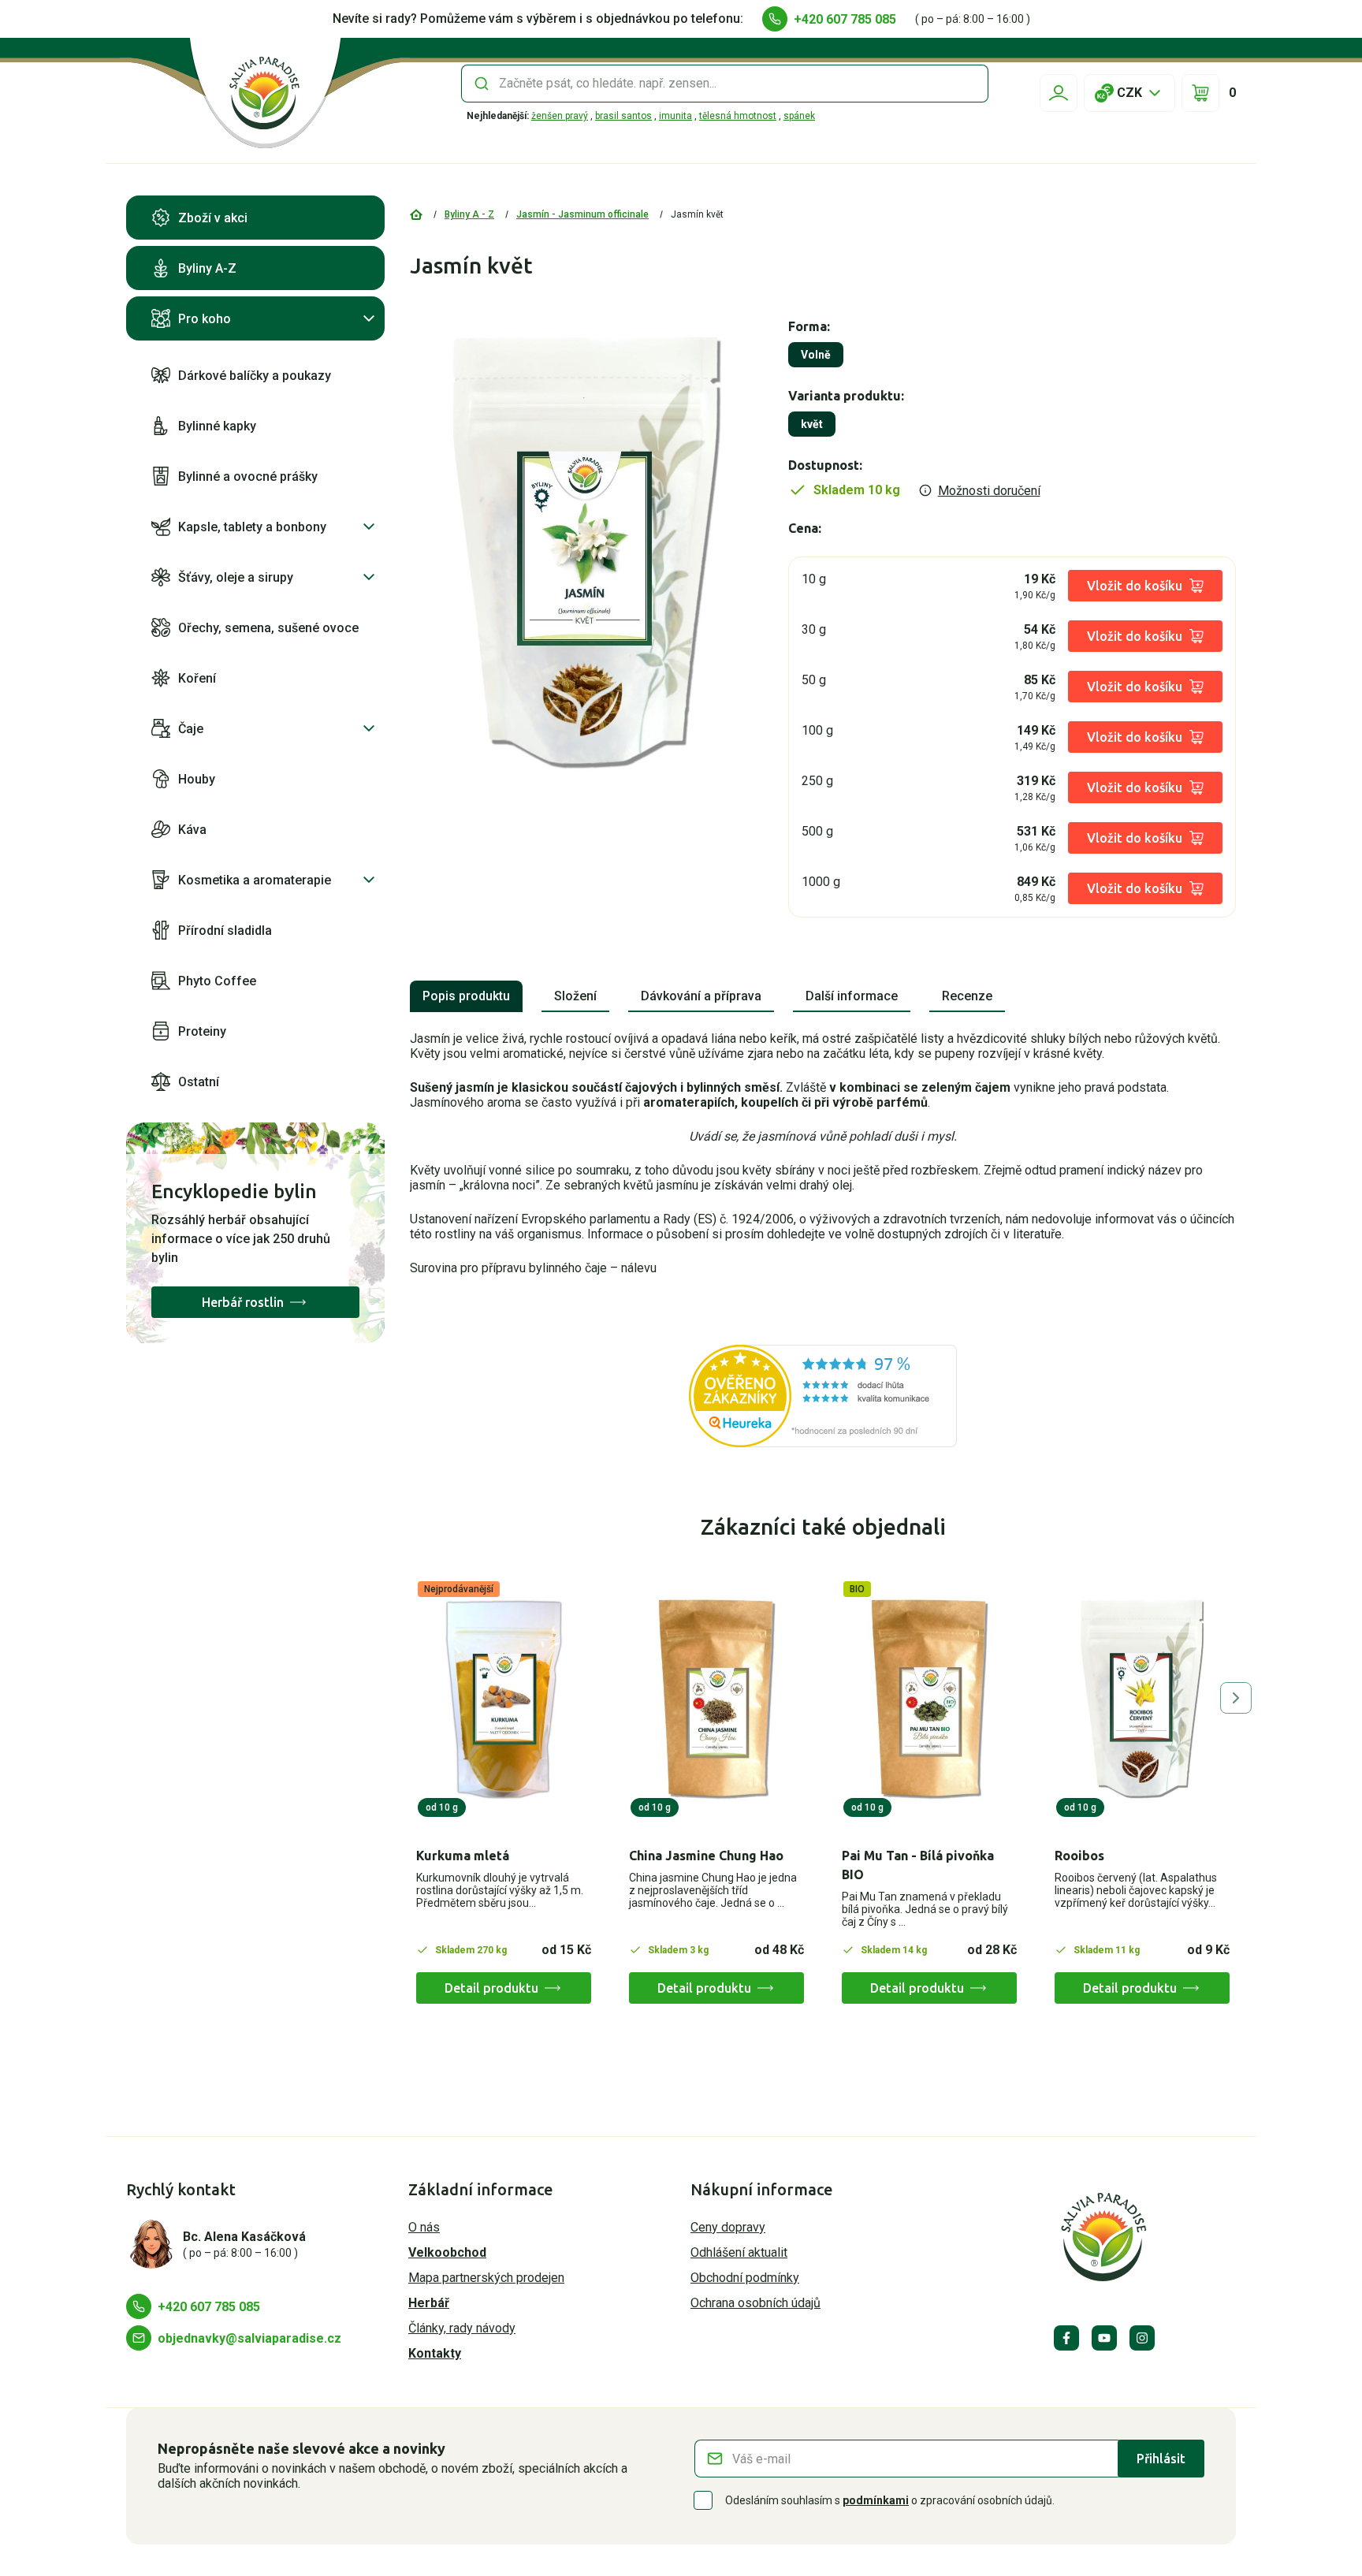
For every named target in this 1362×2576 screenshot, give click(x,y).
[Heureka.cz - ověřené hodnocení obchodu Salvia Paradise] (823, 1396)
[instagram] (1142, 2338)
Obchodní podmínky (745, 2278)
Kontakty (435, 2353)
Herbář (429, 2303)
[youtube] (1104, 2338)
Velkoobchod (447, 2252)
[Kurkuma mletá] (504, 1699)
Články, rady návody (462, 2328)
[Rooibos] (1142, 1699)
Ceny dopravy (728, 2227)
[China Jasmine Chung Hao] (716, 1699)
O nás (424, 2227)
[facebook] (1066, 2338)
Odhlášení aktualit (739, 2252)
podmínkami (876, 2500)
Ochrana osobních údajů (755, 2303)
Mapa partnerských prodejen (486, 2278)
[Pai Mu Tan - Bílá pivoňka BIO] (929, 1699)
